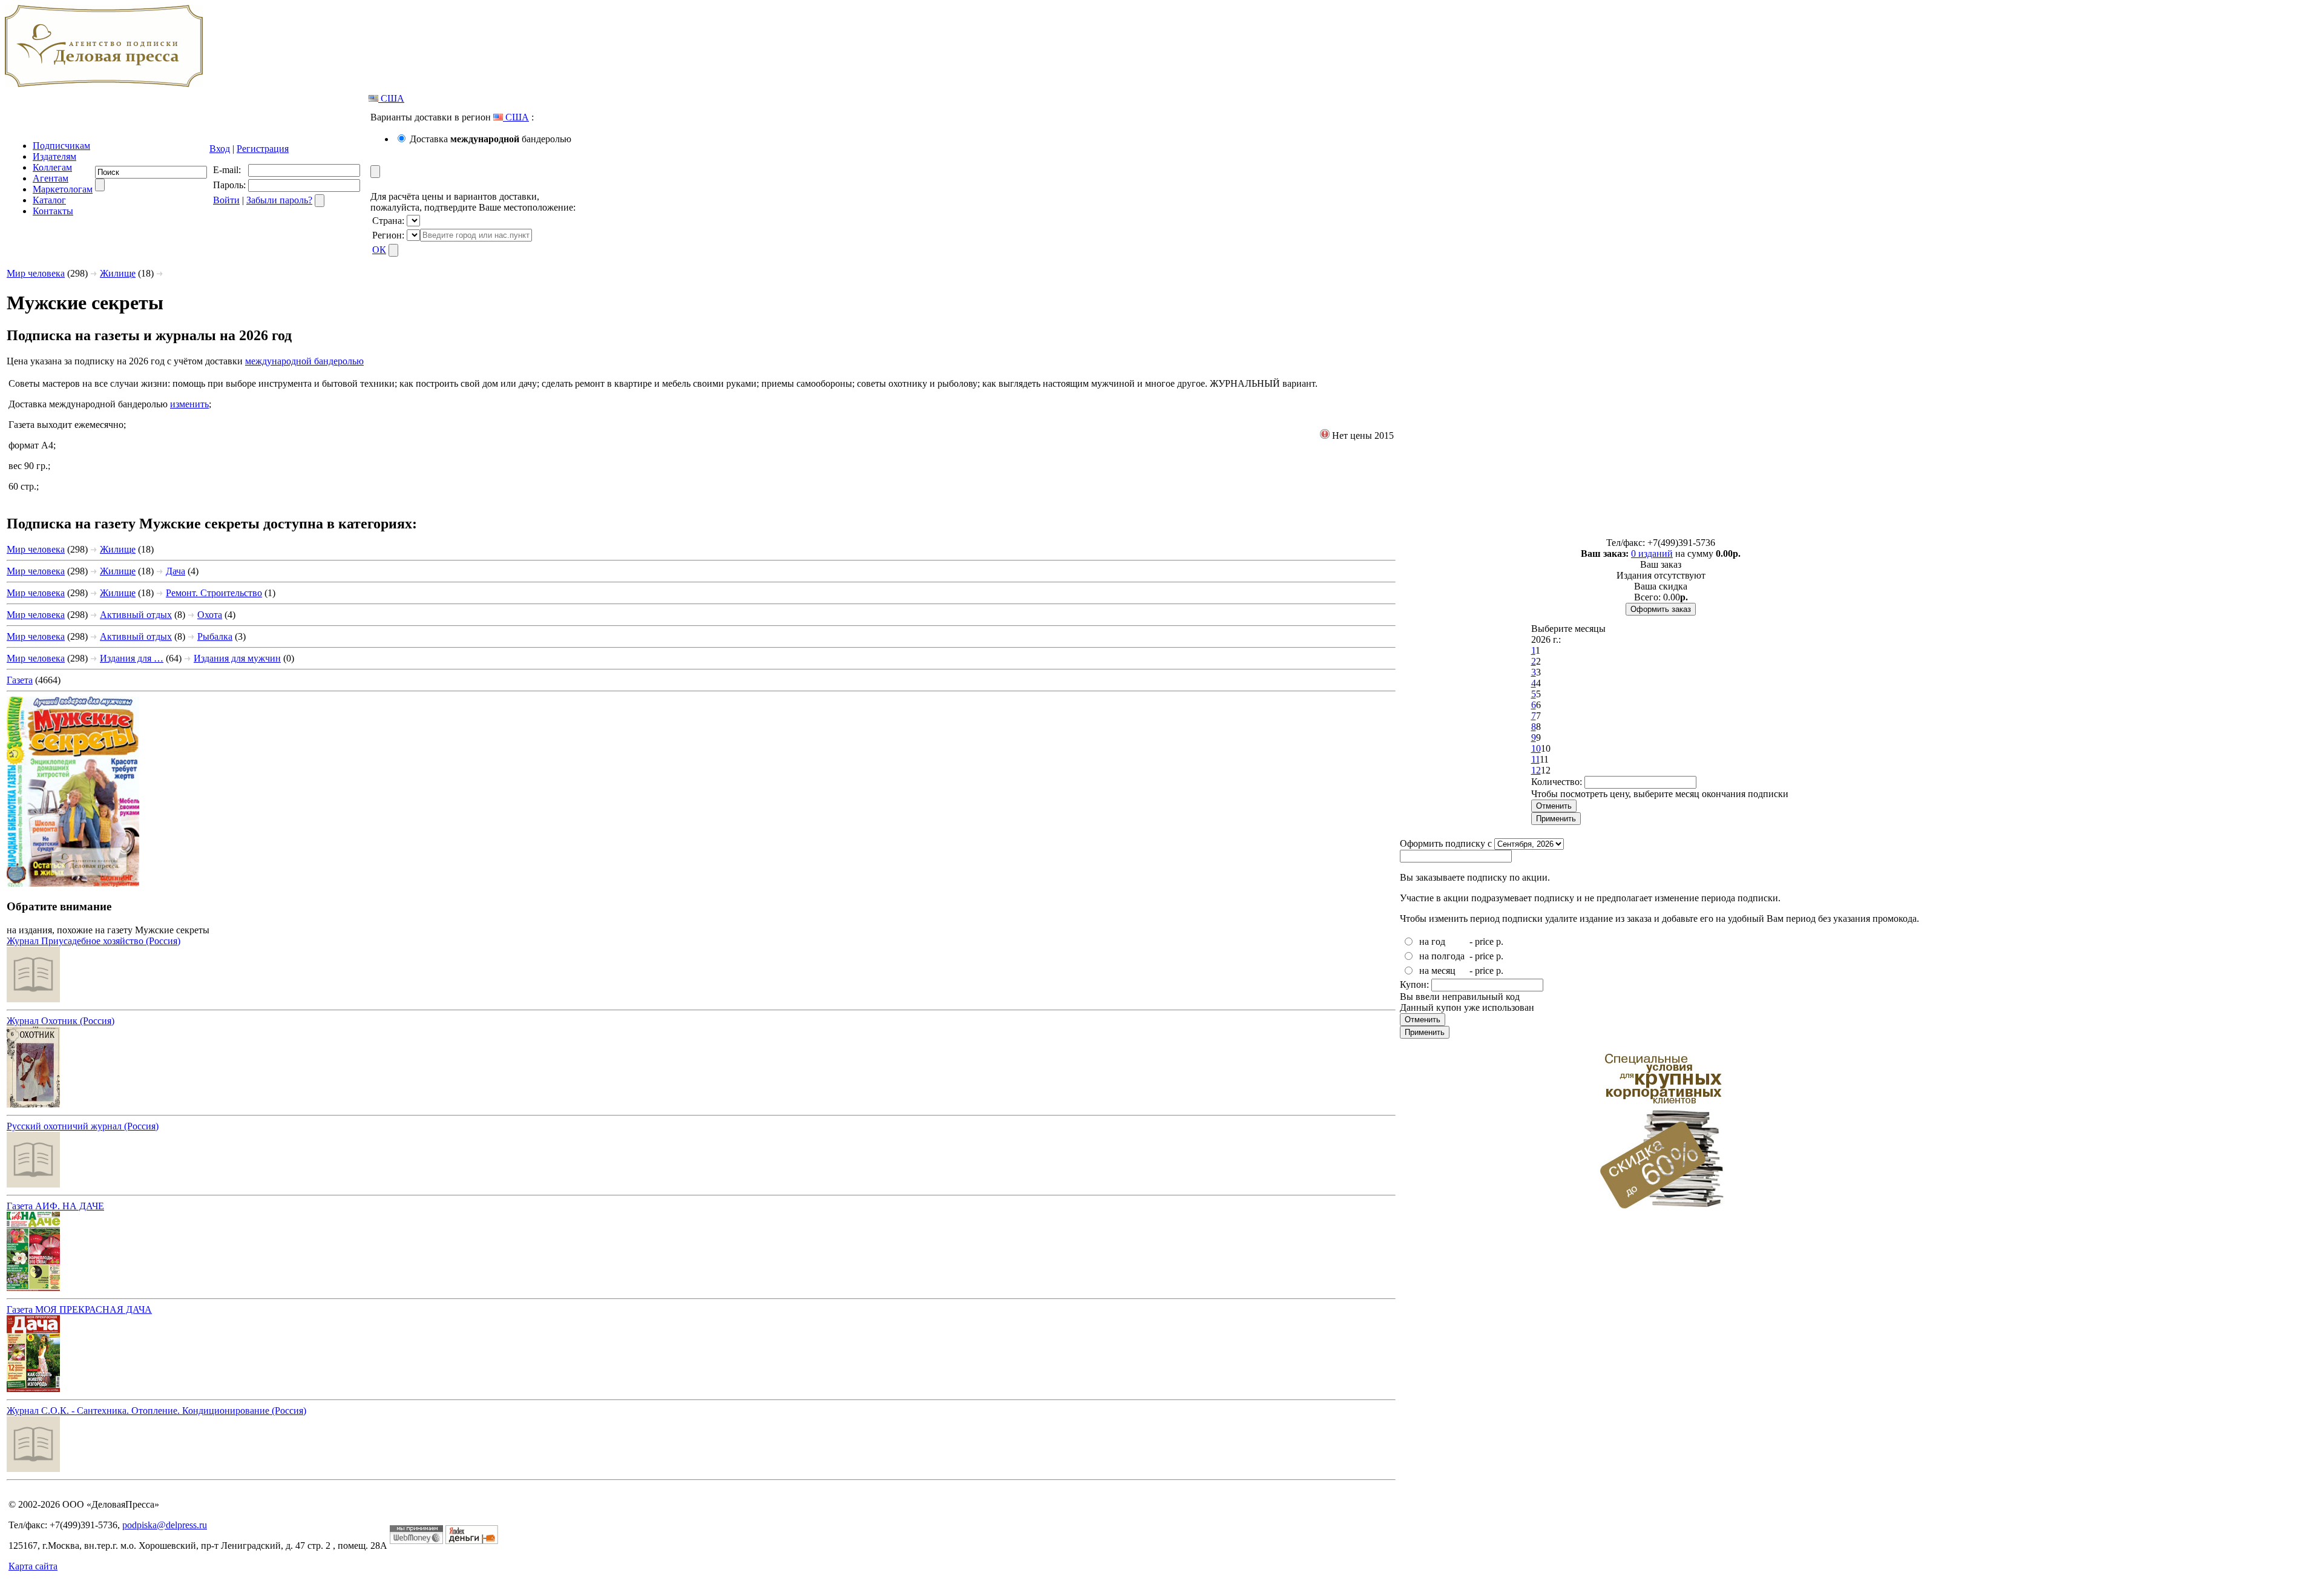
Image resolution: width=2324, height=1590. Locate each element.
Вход (220, 149)
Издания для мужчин (237, 658)
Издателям (54, 156)
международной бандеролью (304, 361)
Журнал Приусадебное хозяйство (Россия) (94, 941)
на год (1432, 941)
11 (1535, 759)
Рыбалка (215, 636)
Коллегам (52, 167)
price (1484, 941)
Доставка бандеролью (491, 139)
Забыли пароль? (279, 200)
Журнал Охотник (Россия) (61, 1021)
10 (1536, 748)
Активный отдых (136, 615)
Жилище (118, 273)
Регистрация (263, 149)
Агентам (51, 178)
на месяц (1437, 971)
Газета (20, 680)
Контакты (53, 211)
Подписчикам (61, 146)
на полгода (1442, 956)
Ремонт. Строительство (214, 593)
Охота (210, 615)
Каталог (49, 200)
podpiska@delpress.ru (165, 1525)
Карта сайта (33, 1566)
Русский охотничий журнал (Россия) (83, 1126)
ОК (379, 250)
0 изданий (1652, 554)
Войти (226, 200)
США (391, 98)
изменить (189, 404)
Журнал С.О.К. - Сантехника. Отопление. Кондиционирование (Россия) (156, 1411)
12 (1536, 770)
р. (1500, 941)
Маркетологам (63, 189)
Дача (176, 571)
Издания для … (132, 658)
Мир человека (36, 273)
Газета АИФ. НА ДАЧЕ (55, 1206)
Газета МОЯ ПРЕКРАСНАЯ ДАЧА (79, 1309)
